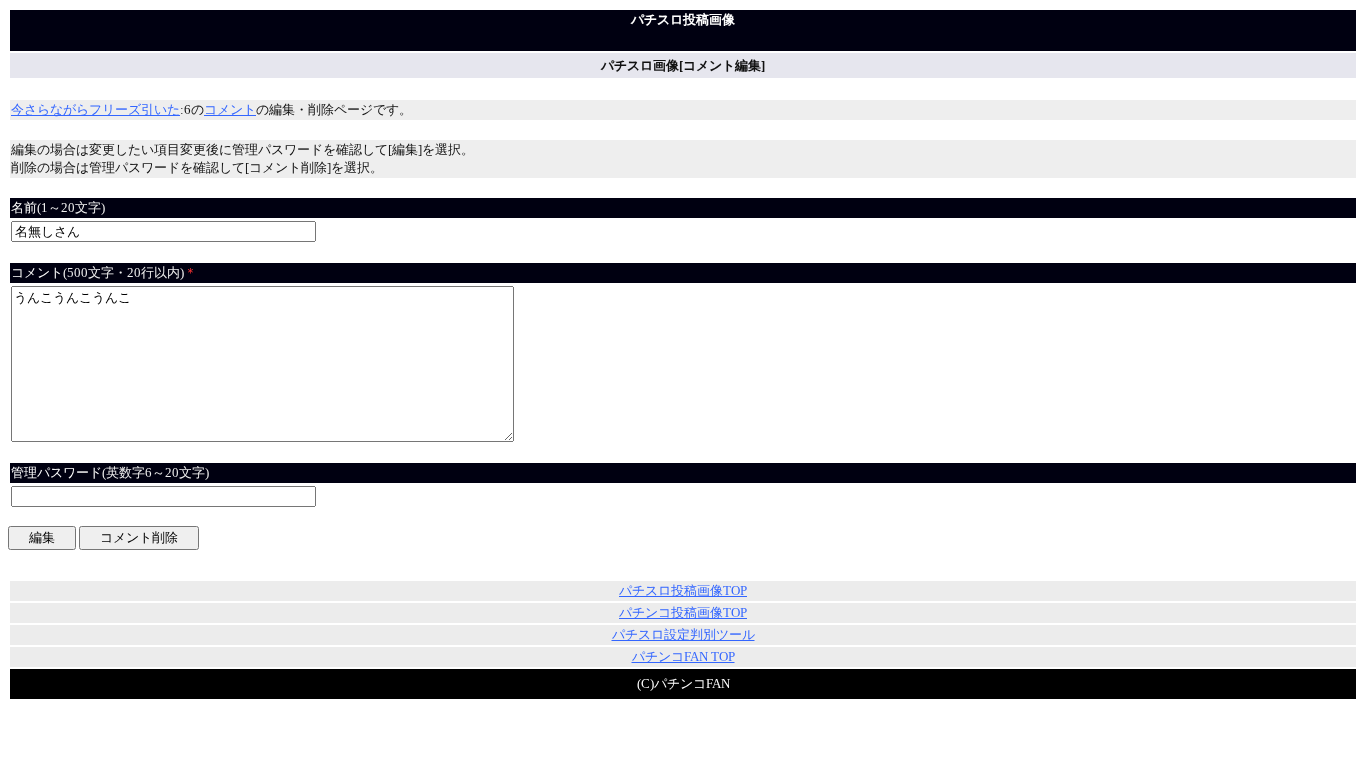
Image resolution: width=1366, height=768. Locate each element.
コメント (230, 109)
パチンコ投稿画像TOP (683, 612)
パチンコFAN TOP (683, 656)
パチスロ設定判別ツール (683, 634)
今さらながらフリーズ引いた (95, 109)
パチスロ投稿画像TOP (683, 590)
